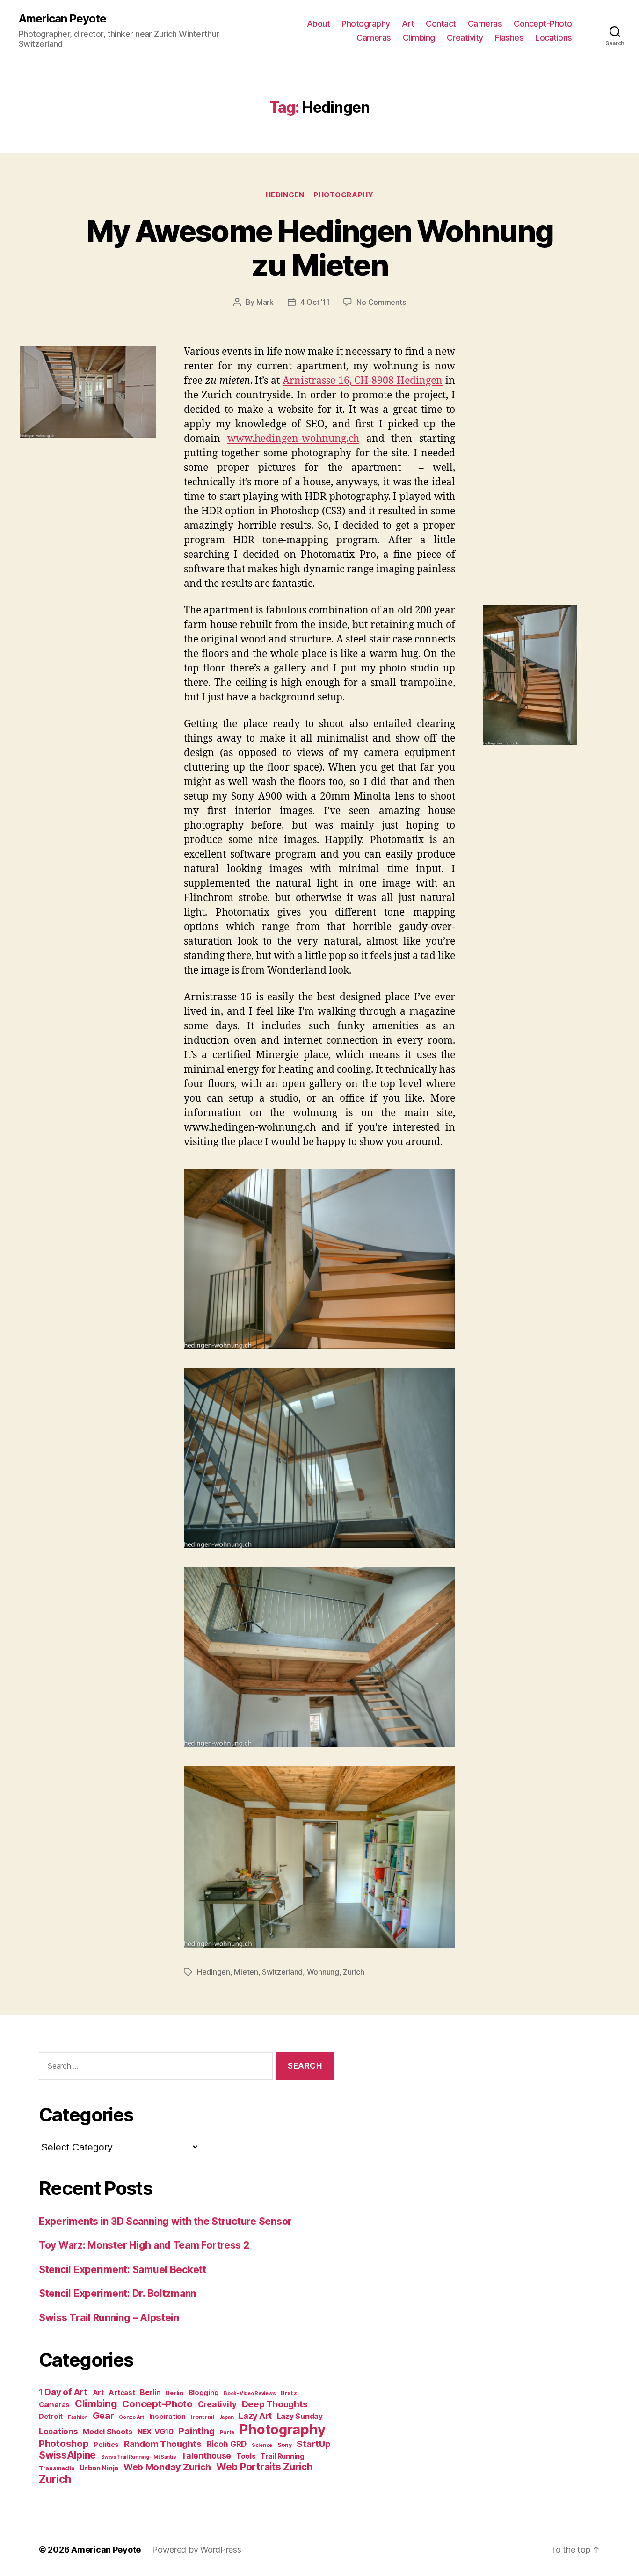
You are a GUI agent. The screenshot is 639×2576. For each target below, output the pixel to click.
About (319, 24)
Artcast (122, 2392)
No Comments (381, 302)
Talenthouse (206, 2456)
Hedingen (285, 195)
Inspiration (167, 2416)
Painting (196, 2431)
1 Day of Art (63, 2392)
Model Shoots (108, 2432)
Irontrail (202, 2417)
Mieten (246, 1972)
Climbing (419, 38)
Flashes (509, 38)
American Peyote (62, 19)
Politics (106, 2444)
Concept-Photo (543, 24)
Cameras (485, 24)
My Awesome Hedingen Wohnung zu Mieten (319, 248)
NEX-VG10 (156, 2432)
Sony (285, 2445)
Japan (227, 2417)
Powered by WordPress (197, 2550)
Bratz (289, 2393)
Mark (265, 302)
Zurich (353, 1972)
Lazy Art (255, 2416)
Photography (366, 24)
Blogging (204, 2392)
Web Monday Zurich (167, 2467)
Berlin (150, 2392)
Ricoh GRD (227, 2444)
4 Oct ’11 (315, 302)
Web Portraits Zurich (264, 2467)
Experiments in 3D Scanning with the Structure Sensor (165, 2221)
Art (408, 24)
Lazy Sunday (300, 2416)
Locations (554, 38)
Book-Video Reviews (250, 2393)
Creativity (465, 38)
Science (262, 2445)
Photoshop (64, 2443)
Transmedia (57, 2468)
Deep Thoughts (275, 2404)
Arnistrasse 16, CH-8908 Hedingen (363, 381)
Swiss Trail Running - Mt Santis (139, 2457)
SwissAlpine (67, 2455)
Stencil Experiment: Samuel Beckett (123, 2269)
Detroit (51, 2416)
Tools (246, 2456)
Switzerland (282, 1972)
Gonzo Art (131, 2417)
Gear (103, 2416)
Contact (441, 24)
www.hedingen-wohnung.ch (293, 439)
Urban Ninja (99, 2468)
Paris (227, 2432)
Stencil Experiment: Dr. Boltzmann (117, 2293)
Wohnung (323, 1972)
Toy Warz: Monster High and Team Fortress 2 (144, 2245)
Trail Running (283, 2456)
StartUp (313, 2444)
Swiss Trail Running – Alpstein (109, 2318)
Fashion (78, 2417)
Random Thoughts (163, 2444)
